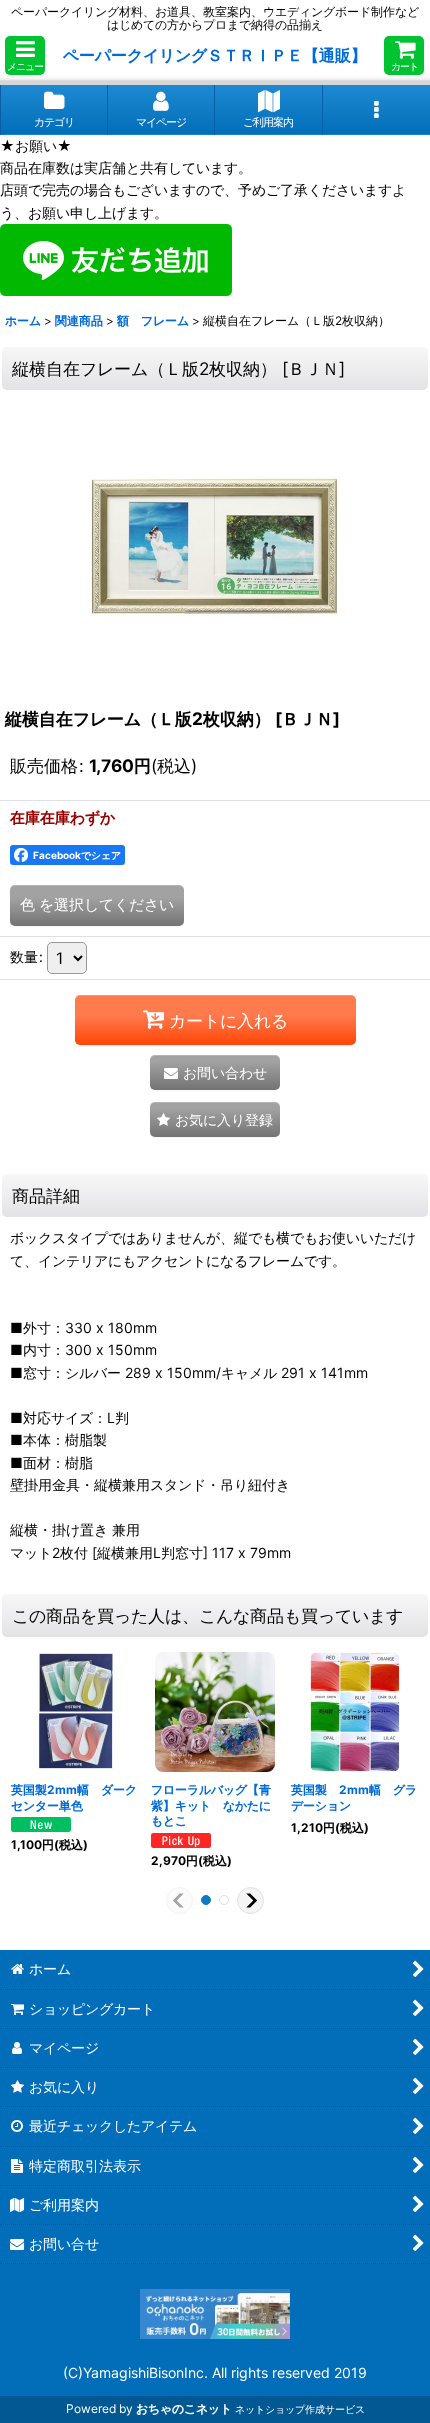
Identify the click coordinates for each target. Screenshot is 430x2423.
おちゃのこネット (184, 2408)
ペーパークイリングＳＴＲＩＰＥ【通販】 (215, 55)
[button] (25, 55)
